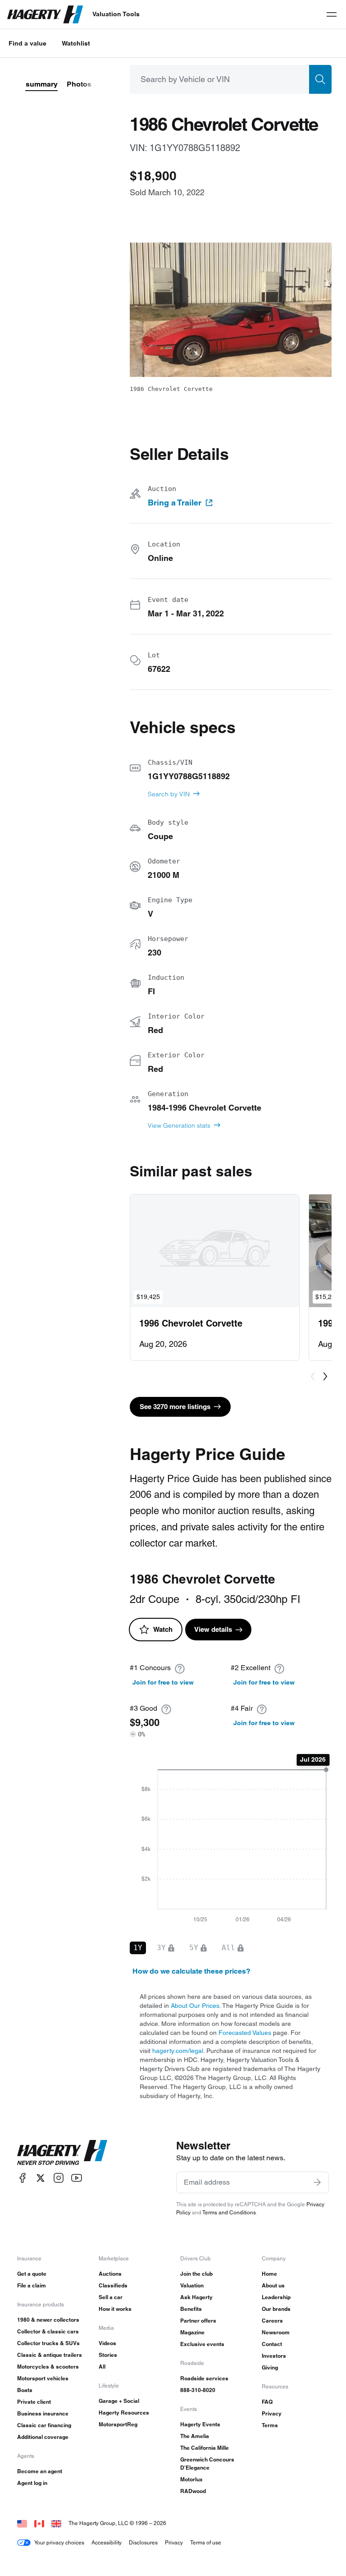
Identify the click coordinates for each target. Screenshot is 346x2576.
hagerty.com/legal (178, 2051)
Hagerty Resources (124, 2413)
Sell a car (111, 2297)
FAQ (267, 2402)
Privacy (272, 2413)
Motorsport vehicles (43, 2378)
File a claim (32, 2285)
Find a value (27, 43)
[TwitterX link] (41, 2178)
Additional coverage (43, 2437)
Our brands (276, 2309)
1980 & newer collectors (48, 2320)
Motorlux (191, 2479)
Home (269, 2274)
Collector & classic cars (48, 2331)
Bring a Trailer (175, 503)
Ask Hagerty (196, 2297)
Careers (272, 2321)
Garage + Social (119, 2401)
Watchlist (76, 43)
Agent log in (32, 2483)
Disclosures (143, 2542)
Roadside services (204, 2378)
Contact (272, 2344)
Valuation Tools (116, 14)
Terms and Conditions (229, 2212)
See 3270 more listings (175, 1407)
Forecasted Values (245, 2033)
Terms (270, 2425)
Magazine (192, 2332)
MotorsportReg (118, 2424)
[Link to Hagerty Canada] (39, 2523)
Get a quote (32, 2274)
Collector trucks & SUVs (48, 2343)
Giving (270, 2367)
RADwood (193, 2491)
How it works (115, 2309)
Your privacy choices (59, 2542)
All (102, 2367)
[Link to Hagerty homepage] (62, 2153)
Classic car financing (44, 2425)
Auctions (110, 2274)
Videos (107, 2343)
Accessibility (107, 2542)
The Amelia (195, 2436)
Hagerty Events (200, 2424)
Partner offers (198, 2321)
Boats (25, 2390)
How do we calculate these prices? (191, 1971)
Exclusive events (202, 2344)
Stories (108, 2355)
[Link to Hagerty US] (22, 2523)
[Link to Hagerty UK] (56, 2523)
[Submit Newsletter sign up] (317, 2182)
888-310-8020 (198, 2390)
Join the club (196, 2274)
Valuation (192, 2285)
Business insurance (43, 2413)
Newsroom (276, 2332)
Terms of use (206, 2542)
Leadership (276, 2297)
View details (213, 1629)
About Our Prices (195, 2006)
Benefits (191, 2309)
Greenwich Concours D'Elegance (207, 2464)
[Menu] (332, 14)
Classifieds (113, 2285)
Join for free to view (163, 1682)
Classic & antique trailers (50, 2355)
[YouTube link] (77, 2178)
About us (273, 2285)
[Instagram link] (59, 2178)
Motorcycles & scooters (48, 2367)
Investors (274, 2356)
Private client (34, 2402)
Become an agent (40, 2471)
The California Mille (205, 2448)
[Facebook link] (23, 2178)
